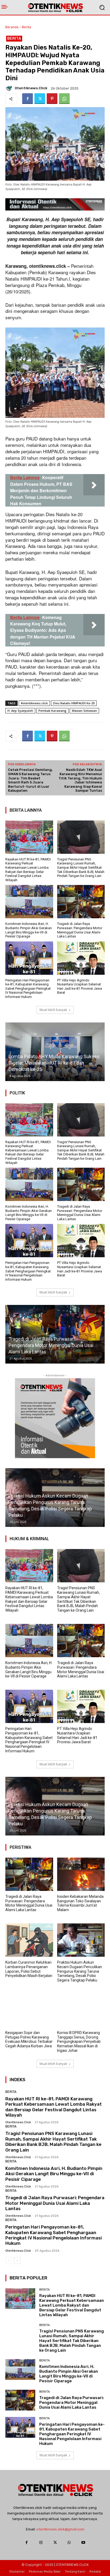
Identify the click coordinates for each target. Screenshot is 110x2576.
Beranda (12, 27)
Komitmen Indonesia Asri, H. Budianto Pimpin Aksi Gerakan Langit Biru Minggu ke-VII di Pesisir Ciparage (29, 930)
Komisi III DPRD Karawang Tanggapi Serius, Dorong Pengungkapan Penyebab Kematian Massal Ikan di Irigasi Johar (79, 2042)
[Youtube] (83, 2542)
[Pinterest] (52, 99)
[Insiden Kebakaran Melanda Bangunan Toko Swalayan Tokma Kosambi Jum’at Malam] (81, 1874)
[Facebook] (27, 99)
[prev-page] (9, 2260)
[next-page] (17, 2260)
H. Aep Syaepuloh (20, 711)
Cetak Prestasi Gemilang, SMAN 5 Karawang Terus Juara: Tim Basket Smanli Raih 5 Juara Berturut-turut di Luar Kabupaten (30, 780)
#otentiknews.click (34, 703)
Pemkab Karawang (52, 711)
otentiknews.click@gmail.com (60, 2529)
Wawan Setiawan (84, 711)
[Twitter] (40, 99)
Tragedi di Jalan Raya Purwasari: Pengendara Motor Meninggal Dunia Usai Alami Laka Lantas (80, 930)
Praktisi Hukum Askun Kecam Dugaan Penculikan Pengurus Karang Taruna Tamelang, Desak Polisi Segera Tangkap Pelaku (80, 1971)
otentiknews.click (31, 88)
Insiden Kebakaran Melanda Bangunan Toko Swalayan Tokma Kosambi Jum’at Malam (80, 1903)
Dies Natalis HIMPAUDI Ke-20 (74, 703)
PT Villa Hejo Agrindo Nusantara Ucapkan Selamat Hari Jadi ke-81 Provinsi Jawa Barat (80, 986)
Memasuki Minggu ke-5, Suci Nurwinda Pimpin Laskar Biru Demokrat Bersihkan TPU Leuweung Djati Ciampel (55, 1063)
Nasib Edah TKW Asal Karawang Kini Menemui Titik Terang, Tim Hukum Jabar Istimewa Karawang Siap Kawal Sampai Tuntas (80, 780)
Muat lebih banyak (53, 1010)
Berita (26, 27)
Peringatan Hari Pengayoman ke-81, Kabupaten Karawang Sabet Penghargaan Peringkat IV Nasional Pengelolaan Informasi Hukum (28, 988)
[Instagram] (41, 2542)
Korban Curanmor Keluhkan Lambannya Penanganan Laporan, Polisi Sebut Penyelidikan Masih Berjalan (29, 1969)
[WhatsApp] (64, 99)
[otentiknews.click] (10, 88)
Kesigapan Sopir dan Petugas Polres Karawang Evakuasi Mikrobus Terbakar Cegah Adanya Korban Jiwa (49, 1817)
